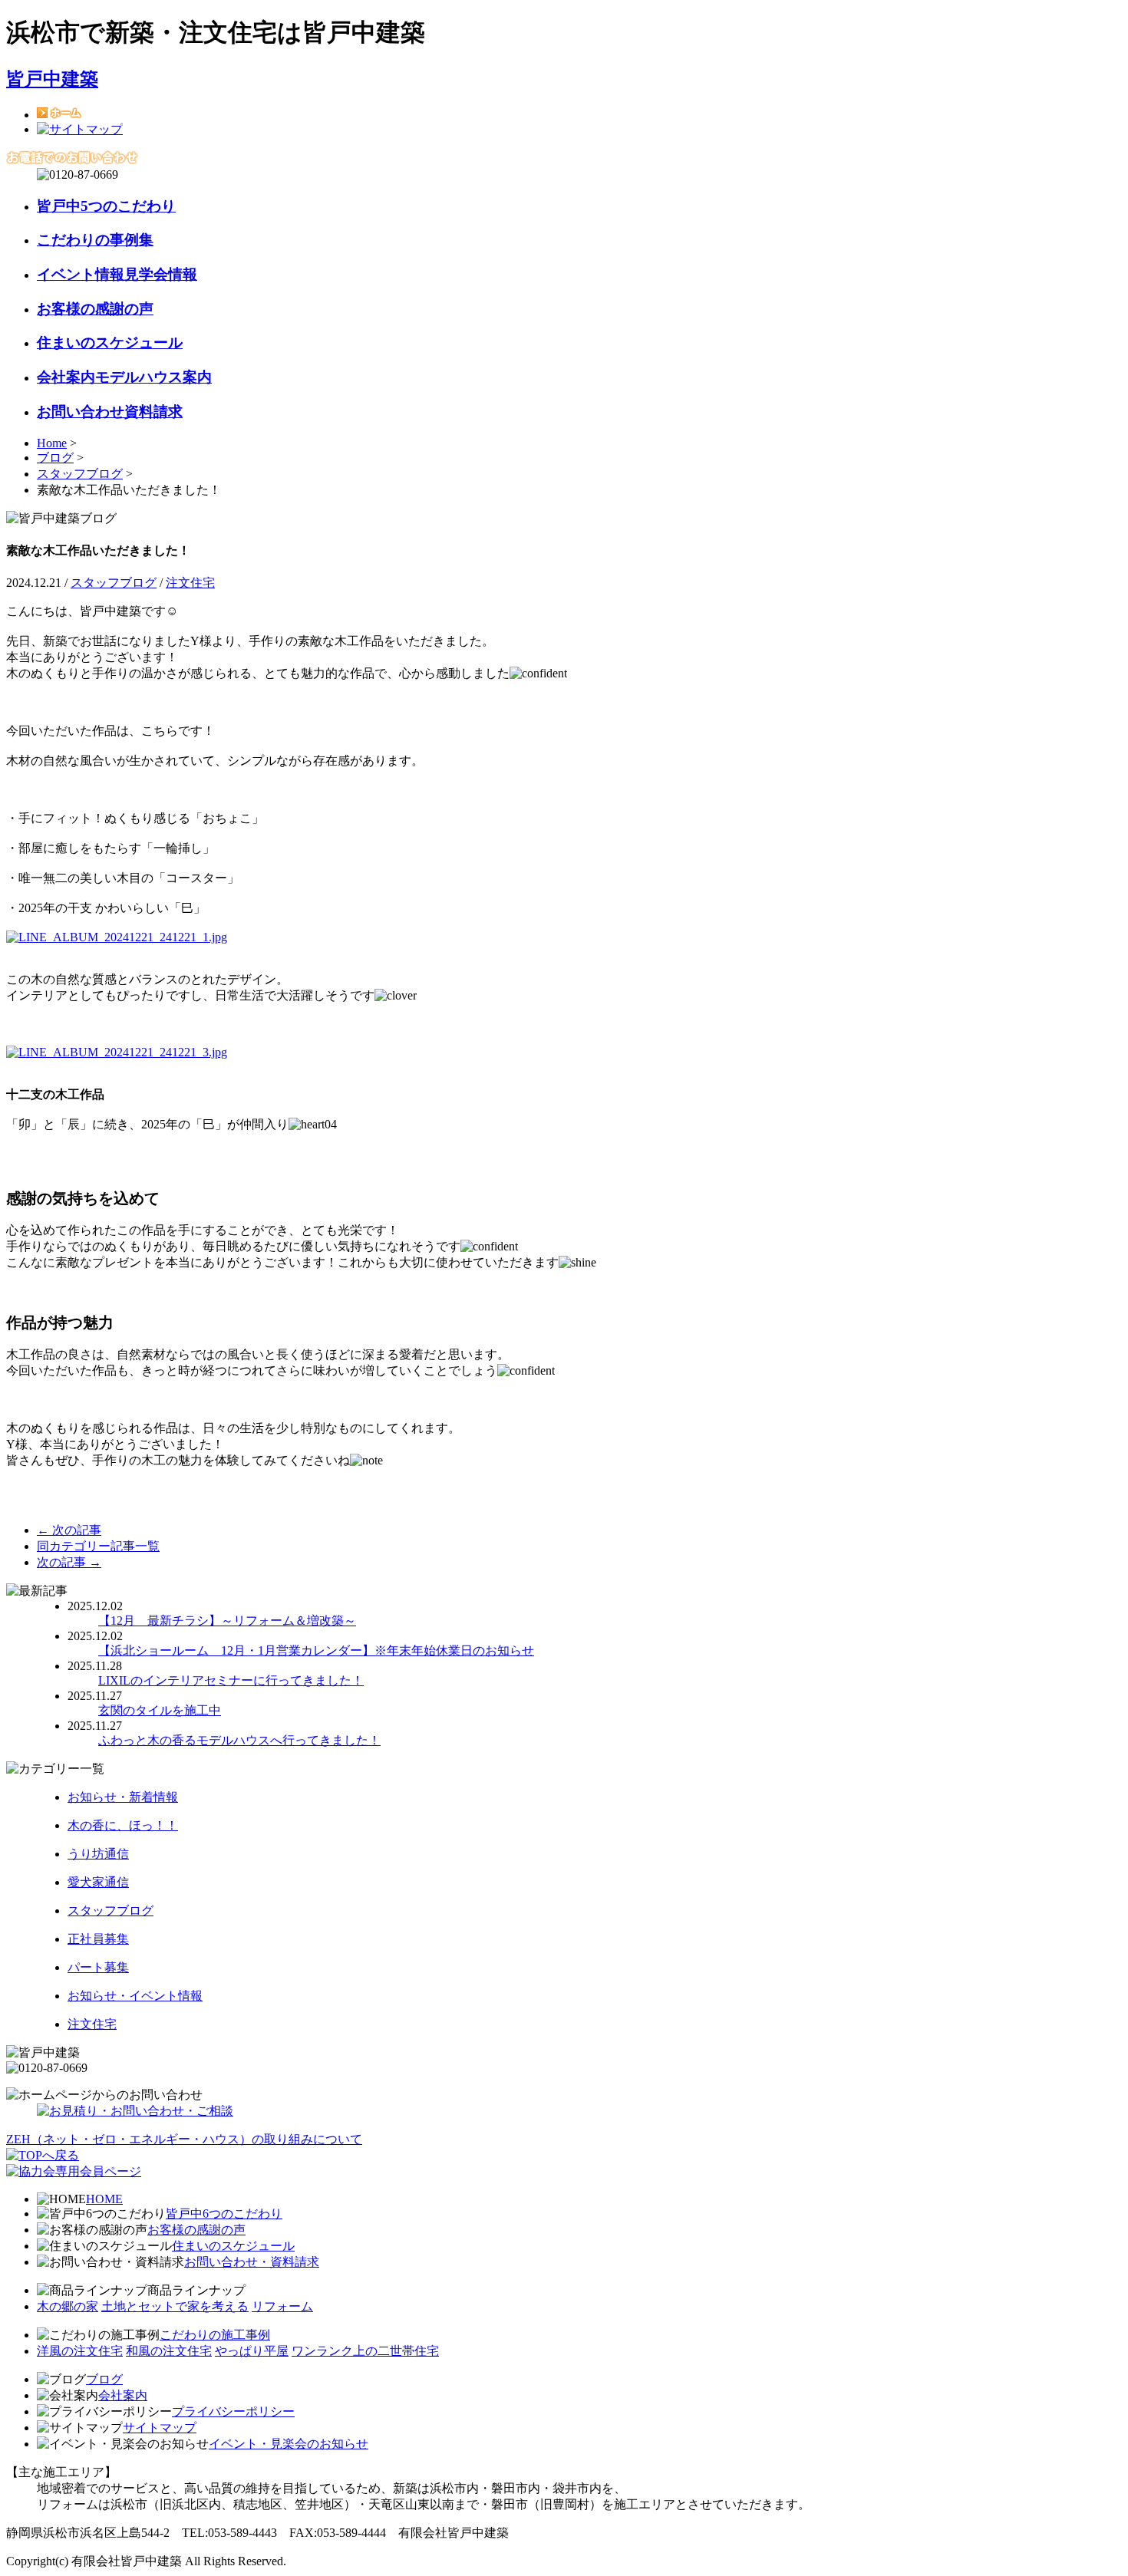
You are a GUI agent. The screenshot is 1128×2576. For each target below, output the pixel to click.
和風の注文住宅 (169, 2351)
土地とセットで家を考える (175, 2306)
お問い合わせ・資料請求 (252, 2262)
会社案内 (123, 2395)
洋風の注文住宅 (80, 2351)
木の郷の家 (68, 2306)
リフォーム (282, 2306)
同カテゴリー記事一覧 (98, 1546)
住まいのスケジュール (233, 2246)
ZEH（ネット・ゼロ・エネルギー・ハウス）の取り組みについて (184, 2139)
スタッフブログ (80, 474)
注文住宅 (190, 583)
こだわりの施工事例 (215, 2335)
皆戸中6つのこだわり (224, 2214)
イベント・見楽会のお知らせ (289, 2444)
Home (52, 443)
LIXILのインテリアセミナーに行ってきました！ (231, 1680)
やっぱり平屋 (252, 2351)
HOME (104, 2199)
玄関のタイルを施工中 (160, 1710)
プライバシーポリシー (233, 2411)
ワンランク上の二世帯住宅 (365, 2351)
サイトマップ (160, 2428)
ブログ (55, 458)
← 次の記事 (69, 1530)
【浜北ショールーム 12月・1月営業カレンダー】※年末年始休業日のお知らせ (316, 1650)
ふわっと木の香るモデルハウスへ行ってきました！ (239, 1740)
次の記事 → (69, 1562)
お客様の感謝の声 (196, 2230)
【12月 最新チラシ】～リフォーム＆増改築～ (227, 1621)
